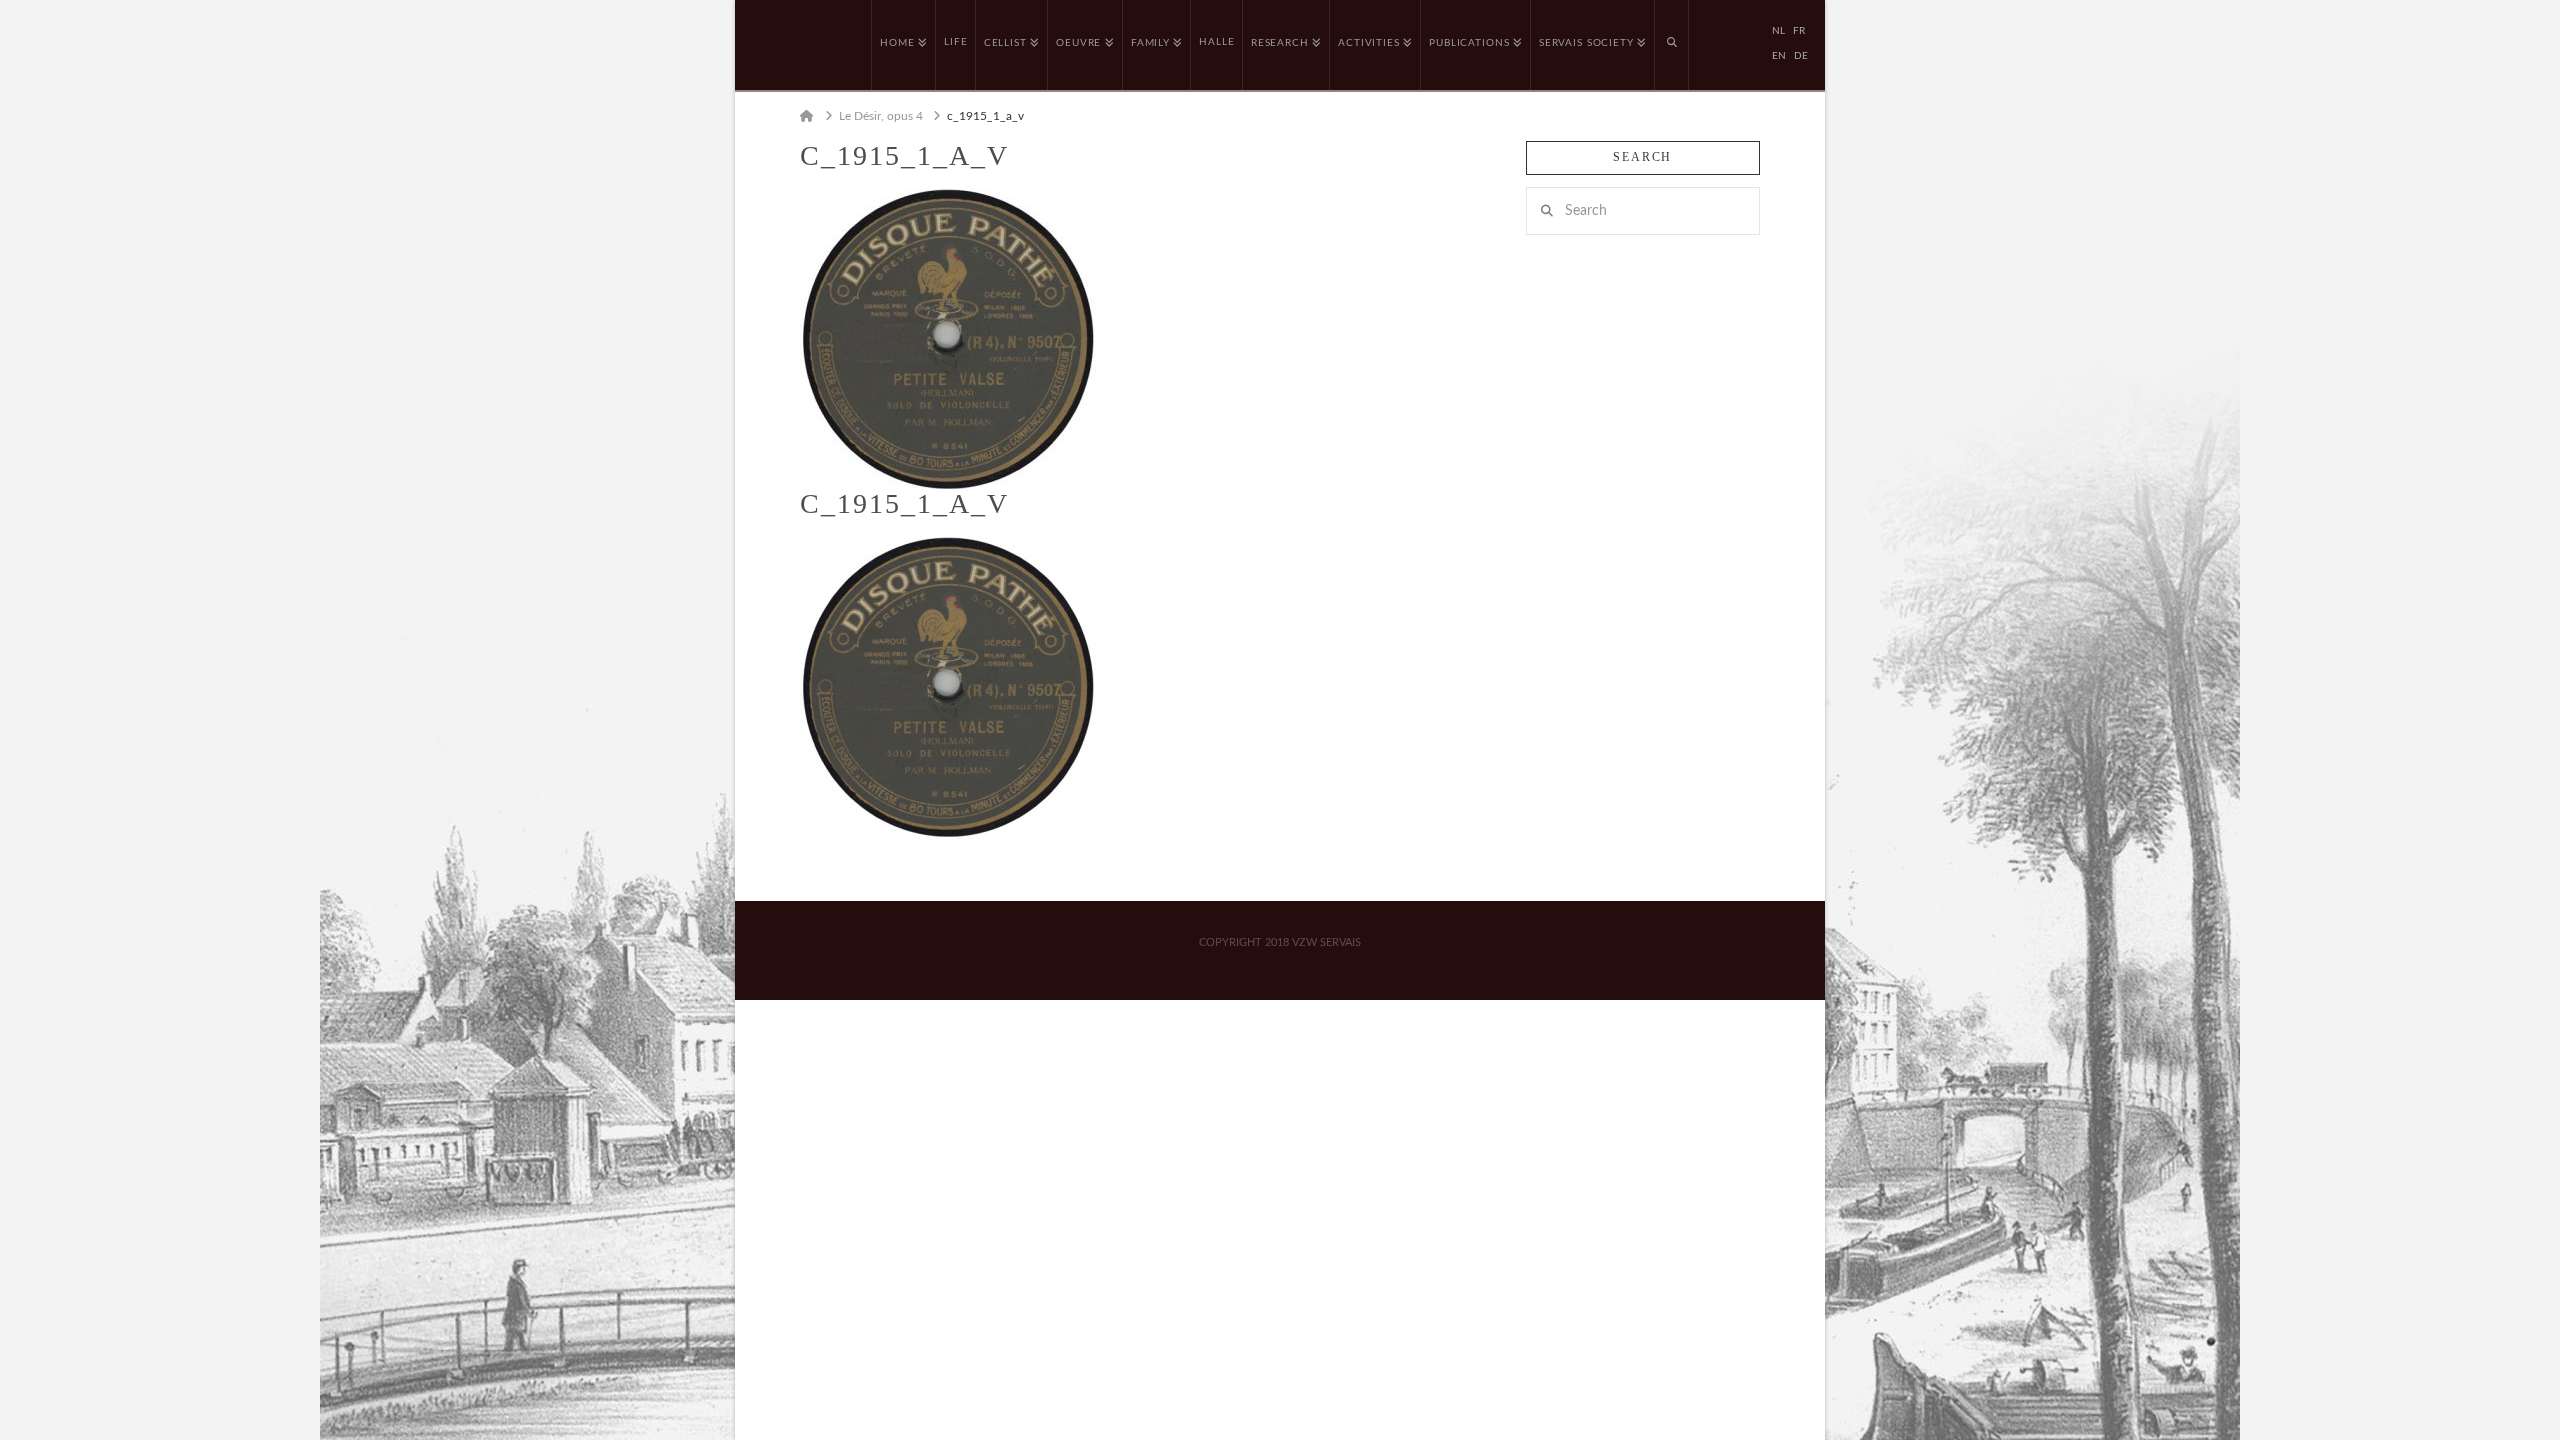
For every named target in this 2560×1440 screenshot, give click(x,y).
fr (1799, 31)
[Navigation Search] (1672, 45)
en (1779, 56)
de (1801, 56)
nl (1778, 31)
